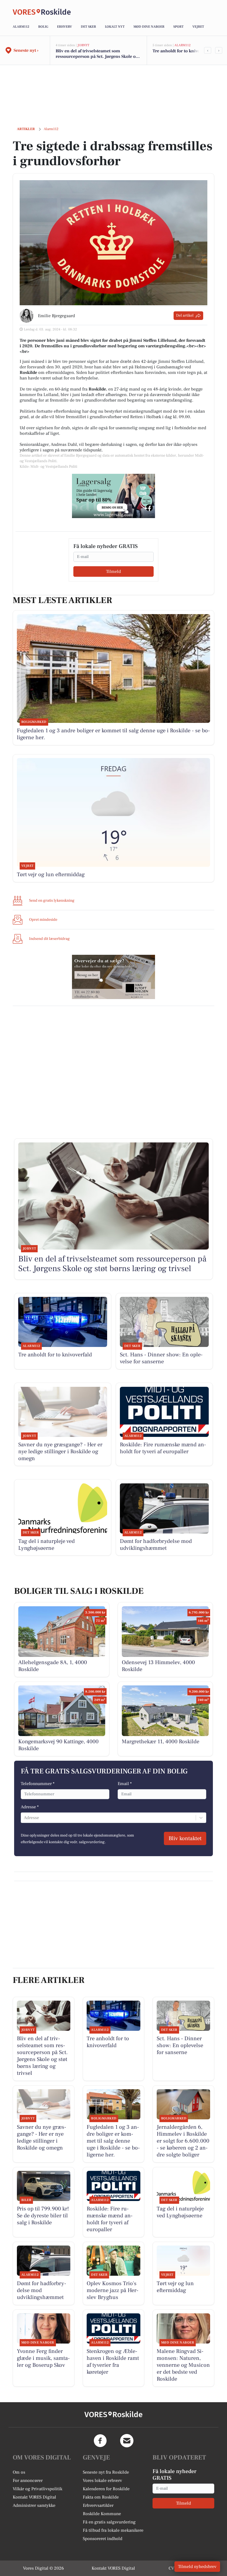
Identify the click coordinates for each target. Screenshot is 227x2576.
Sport (178, 27)
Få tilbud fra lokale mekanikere (113, 2530)
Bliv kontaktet (185, 1838)
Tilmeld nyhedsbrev (197, 2567)
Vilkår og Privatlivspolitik (38, 2489)
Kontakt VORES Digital (34, 2497)
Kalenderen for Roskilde (106, 2489)
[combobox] (24, 1818)
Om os (19, 2472)
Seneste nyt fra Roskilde (106, 2472)
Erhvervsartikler (98, 2505)
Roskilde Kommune (102, 2514)
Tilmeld (114, 571)
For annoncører (28, 2481)
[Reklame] (114, 496)
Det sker (88, 27)
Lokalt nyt (115, 27)
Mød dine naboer (149, 27)
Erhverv (65, 27)
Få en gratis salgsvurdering (109, 2522)
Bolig (43, 27)
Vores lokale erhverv (102, 2481)
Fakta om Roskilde (101, 2497)
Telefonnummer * (38, 1784)
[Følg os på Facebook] (100, 2441)
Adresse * (30, 1807)
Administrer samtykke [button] (34, 2505)
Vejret (198, 27)
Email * (125, 1784)
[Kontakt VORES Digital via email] (127, 2441)
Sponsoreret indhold (103, 2539)
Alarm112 (21, 27)
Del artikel (185, 315)
